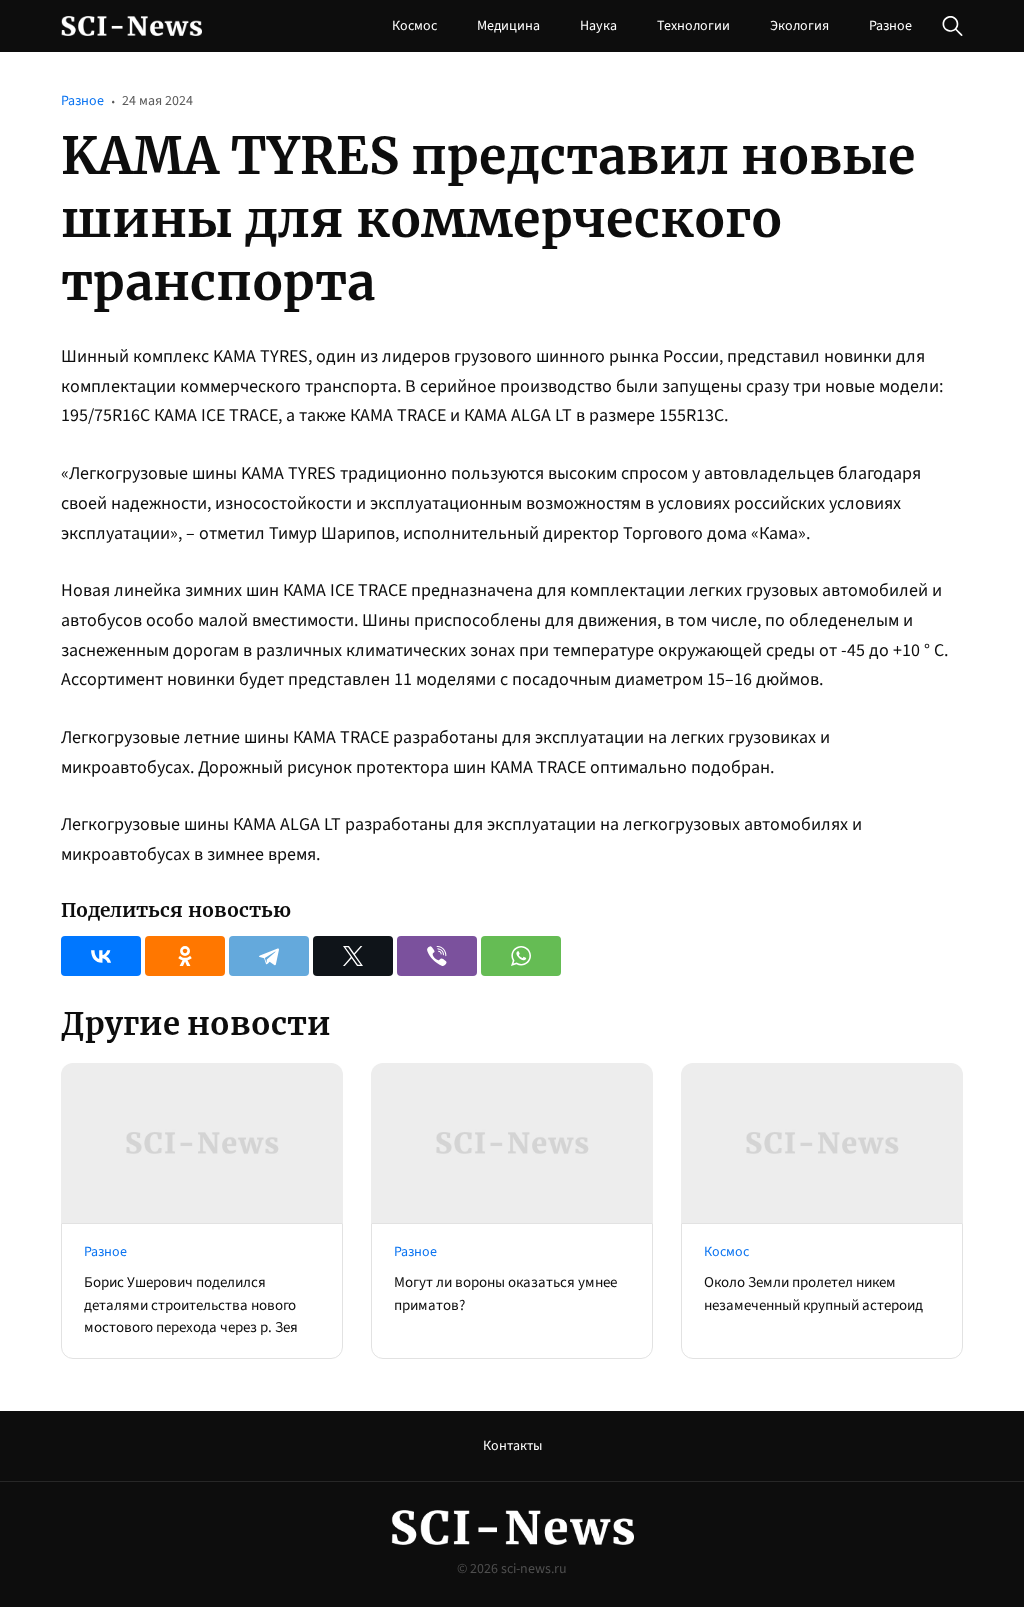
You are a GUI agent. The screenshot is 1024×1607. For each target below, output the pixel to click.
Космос (414, 26)
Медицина (508, 26)
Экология (799, 26)
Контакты (512, 1446)
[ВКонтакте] (101, 956)
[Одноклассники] (185, 956)
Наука (598, 26)
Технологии (693, 26)
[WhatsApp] (521, 956)
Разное (890, 26)
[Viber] (437, 956)
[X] (353, 956)
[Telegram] (269, 956)
